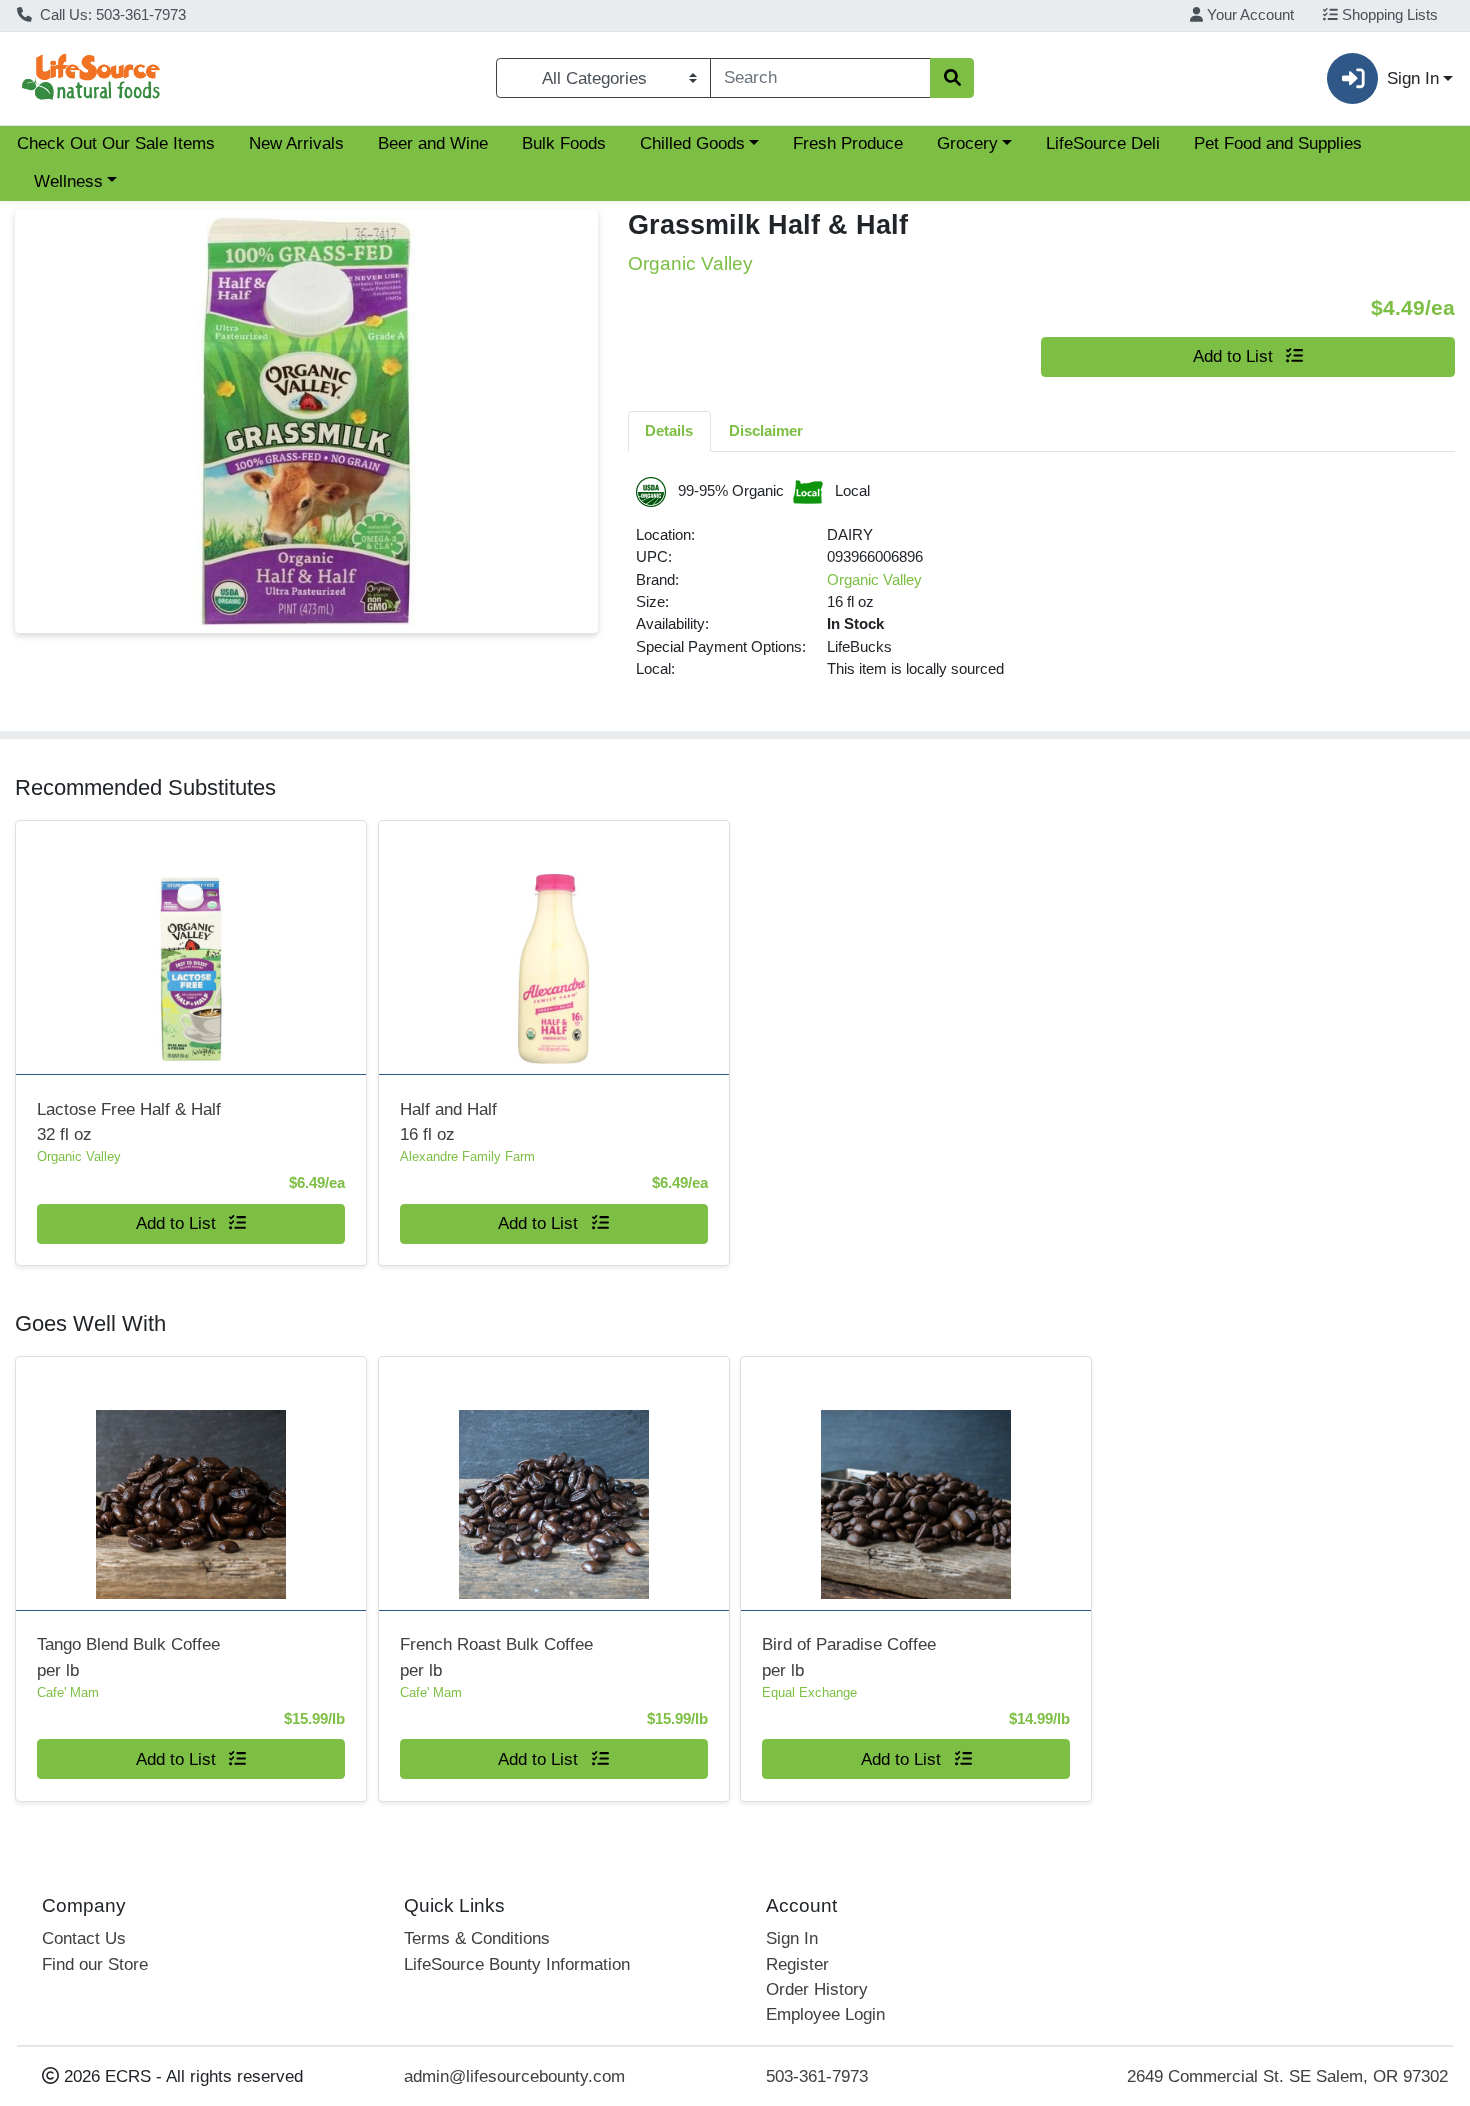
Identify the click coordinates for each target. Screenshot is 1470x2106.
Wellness (68, 181)
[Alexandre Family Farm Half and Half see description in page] (553, 948)
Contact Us (84, 1938)
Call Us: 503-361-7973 (111, 15)
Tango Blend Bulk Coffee (128, 1657)
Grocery (967, 143)
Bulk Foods (564, 143)
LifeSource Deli (1103, 143)
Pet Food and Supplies (1278, 143)
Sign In (792, 1938)
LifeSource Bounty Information (517, 1964)
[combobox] (820, 78)
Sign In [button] (1413, 78)
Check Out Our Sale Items (116, 143)
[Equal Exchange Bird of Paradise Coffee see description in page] (916, 1483)
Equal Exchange (809, 1692)
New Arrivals (296, 143)
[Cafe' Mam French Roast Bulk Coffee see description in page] (553, 1483)
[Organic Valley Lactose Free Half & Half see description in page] (191, 948)
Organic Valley (874, 580)
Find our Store (95, 1964)
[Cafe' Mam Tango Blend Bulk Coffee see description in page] (191, 1483)
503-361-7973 (817, 2076)
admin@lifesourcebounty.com (514, 2076)
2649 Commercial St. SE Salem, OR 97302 (1287, 2076)
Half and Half (448, 1122)
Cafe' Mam (68, 1692)
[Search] (952, 78)
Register (797, 1964)
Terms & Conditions (477, 1938)
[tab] (670, 431)
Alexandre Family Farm (467, 1156)
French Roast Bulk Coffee (496, 1657)
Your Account (1248, 15)
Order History (817, 1989)
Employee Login (825, 2014)
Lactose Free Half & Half (129, 1122)
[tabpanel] (1042, 587)
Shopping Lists (1388, 15)
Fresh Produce (848, 143)
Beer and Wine (433, 143)
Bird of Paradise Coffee (849, 1657)
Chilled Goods (692, 143)
